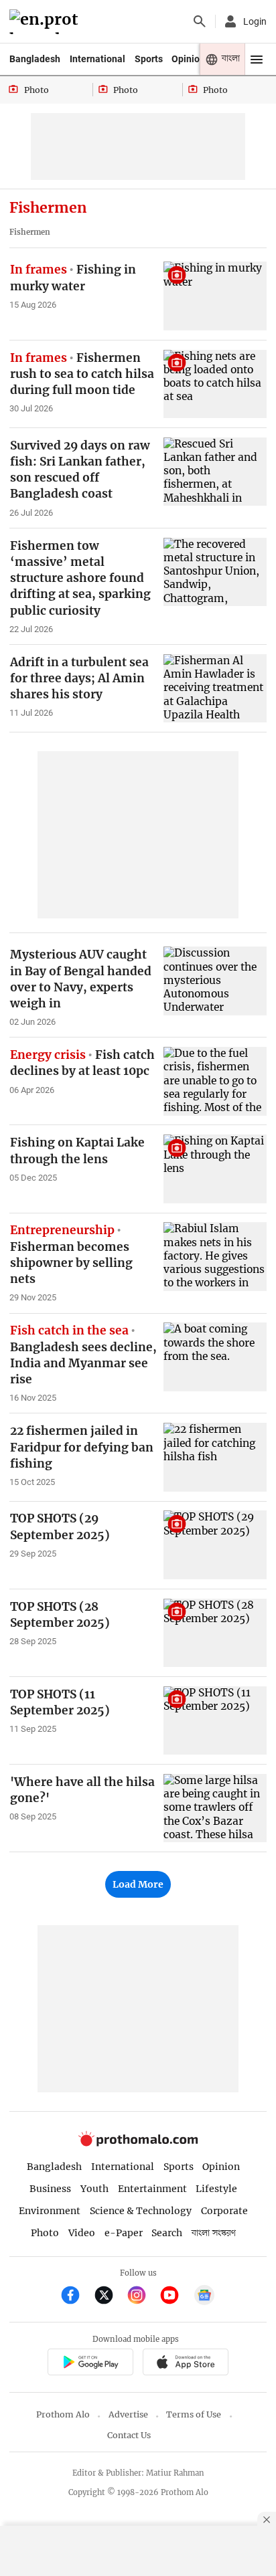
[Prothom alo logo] (138, 2143)
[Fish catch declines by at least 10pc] (215, 1081)
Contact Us (129, 2435)
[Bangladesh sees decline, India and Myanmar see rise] (215, 1357)
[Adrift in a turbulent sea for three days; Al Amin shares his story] (215, 688)
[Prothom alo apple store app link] (185, 2364)
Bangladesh (35, 59)
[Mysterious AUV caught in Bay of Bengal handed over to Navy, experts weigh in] (215, 981)
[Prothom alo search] (200, 21)
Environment (50, 2211)
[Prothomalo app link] (90, 2364)
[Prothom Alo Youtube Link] (175, 2297)
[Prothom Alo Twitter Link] (110, 2297)
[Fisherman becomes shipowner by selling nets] (215, 1256)
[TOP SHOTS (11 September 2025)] (215, 1720)
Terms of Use (194, 2414)
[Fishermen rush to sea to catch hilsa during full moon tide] (215, 384)
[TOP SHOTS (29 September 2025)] (215, 1545)
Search (167, 2233)
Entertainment (152, 2189)
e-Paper (124, 2233)
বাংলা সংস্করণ (214, 2233)
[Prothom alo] (46, 22)
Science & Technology (141, 2211)
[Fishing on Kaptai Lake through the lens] (215, 1169)
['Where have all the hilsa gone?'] (215, 1808)
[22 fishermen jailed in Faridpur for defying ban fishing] (215, 1457)
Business (50, 2189)
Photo (45, 2233)
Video (82, 2233)
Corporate (224, 2211)
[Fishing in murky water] (215, 296)
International (97, 59)
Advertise (128, 2414)
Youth (94, 2189)
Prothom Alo (63, 2414)
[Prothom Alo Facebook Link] (76, 2297)
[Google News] (204, 2297)
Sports (149, 59)
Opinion (188, 59)
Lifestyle (216, 2189)
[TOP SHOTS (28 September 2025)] (215, 1633)
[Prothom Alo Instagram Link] (142, 2297)
